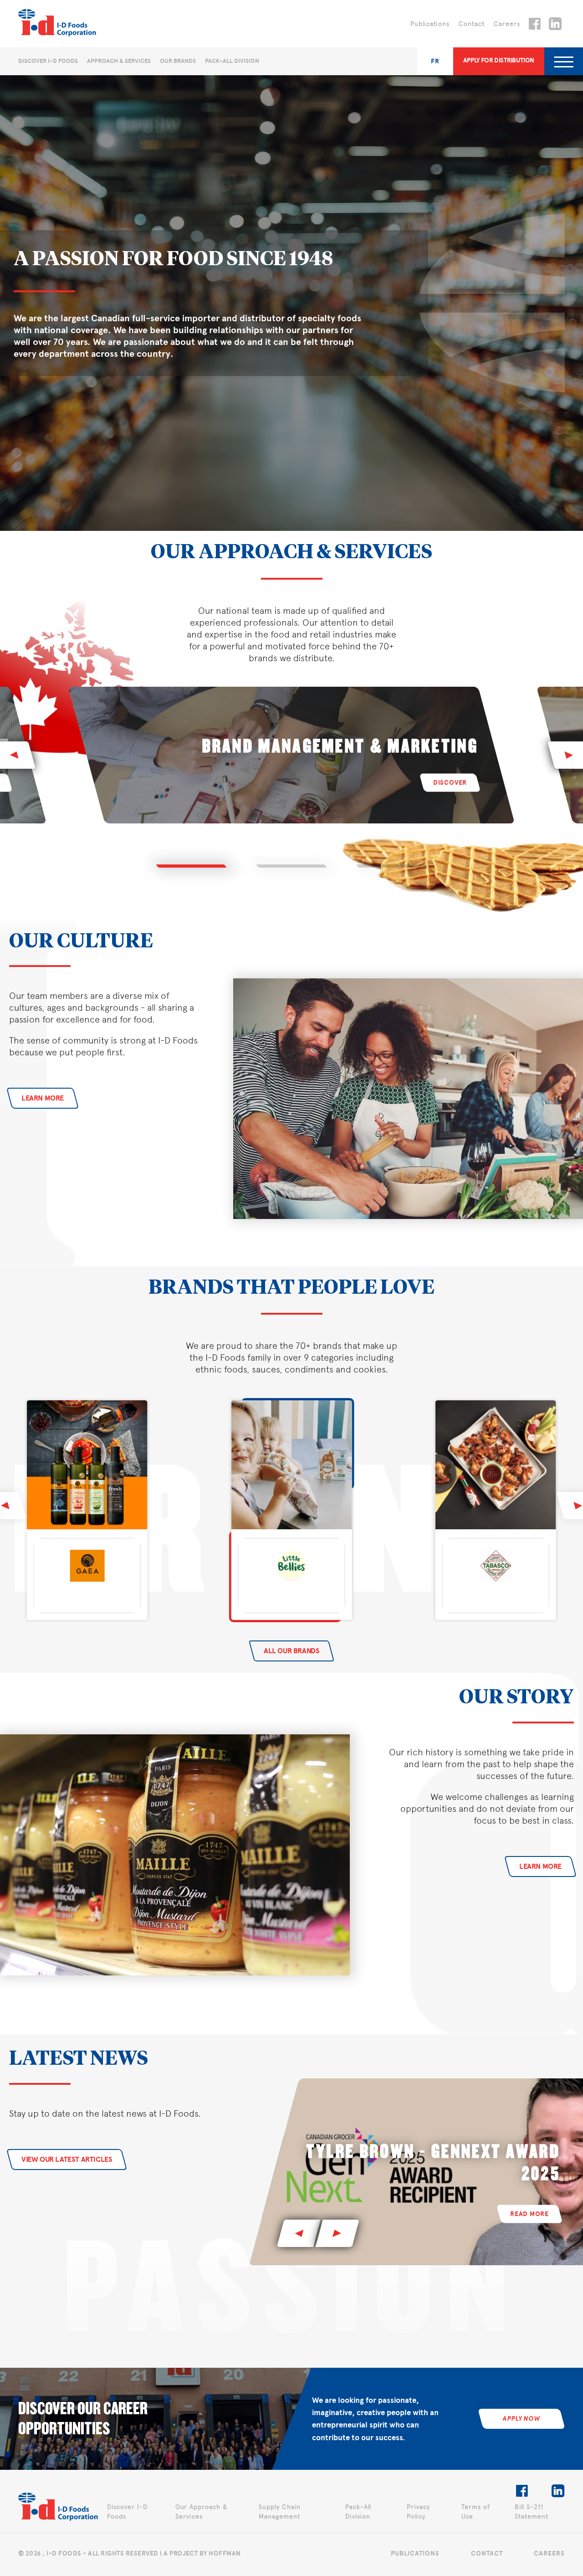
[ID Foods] (57, 24)
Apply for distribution (499, 60)
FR (435, 61)
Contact (472, 24)
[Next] (338, 2233)
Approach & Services (119, 61)
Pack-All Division (232, 61)
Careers (507, 24)
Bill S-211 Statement (532, 2512)
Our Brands (178, 61)
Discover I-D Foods (48, 61)
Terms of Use (476, 2512)
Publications (430, 24)
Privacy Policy (418, 2512)
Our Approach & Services (201, 2512)
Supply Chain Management (280, 2512)
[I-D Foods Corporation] (58, 2508)
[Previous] (299, 2233)
